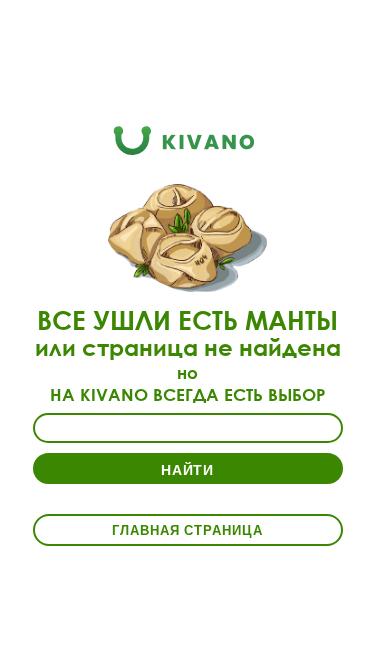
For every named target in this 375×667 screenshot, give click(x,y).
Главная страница (187, 529)
